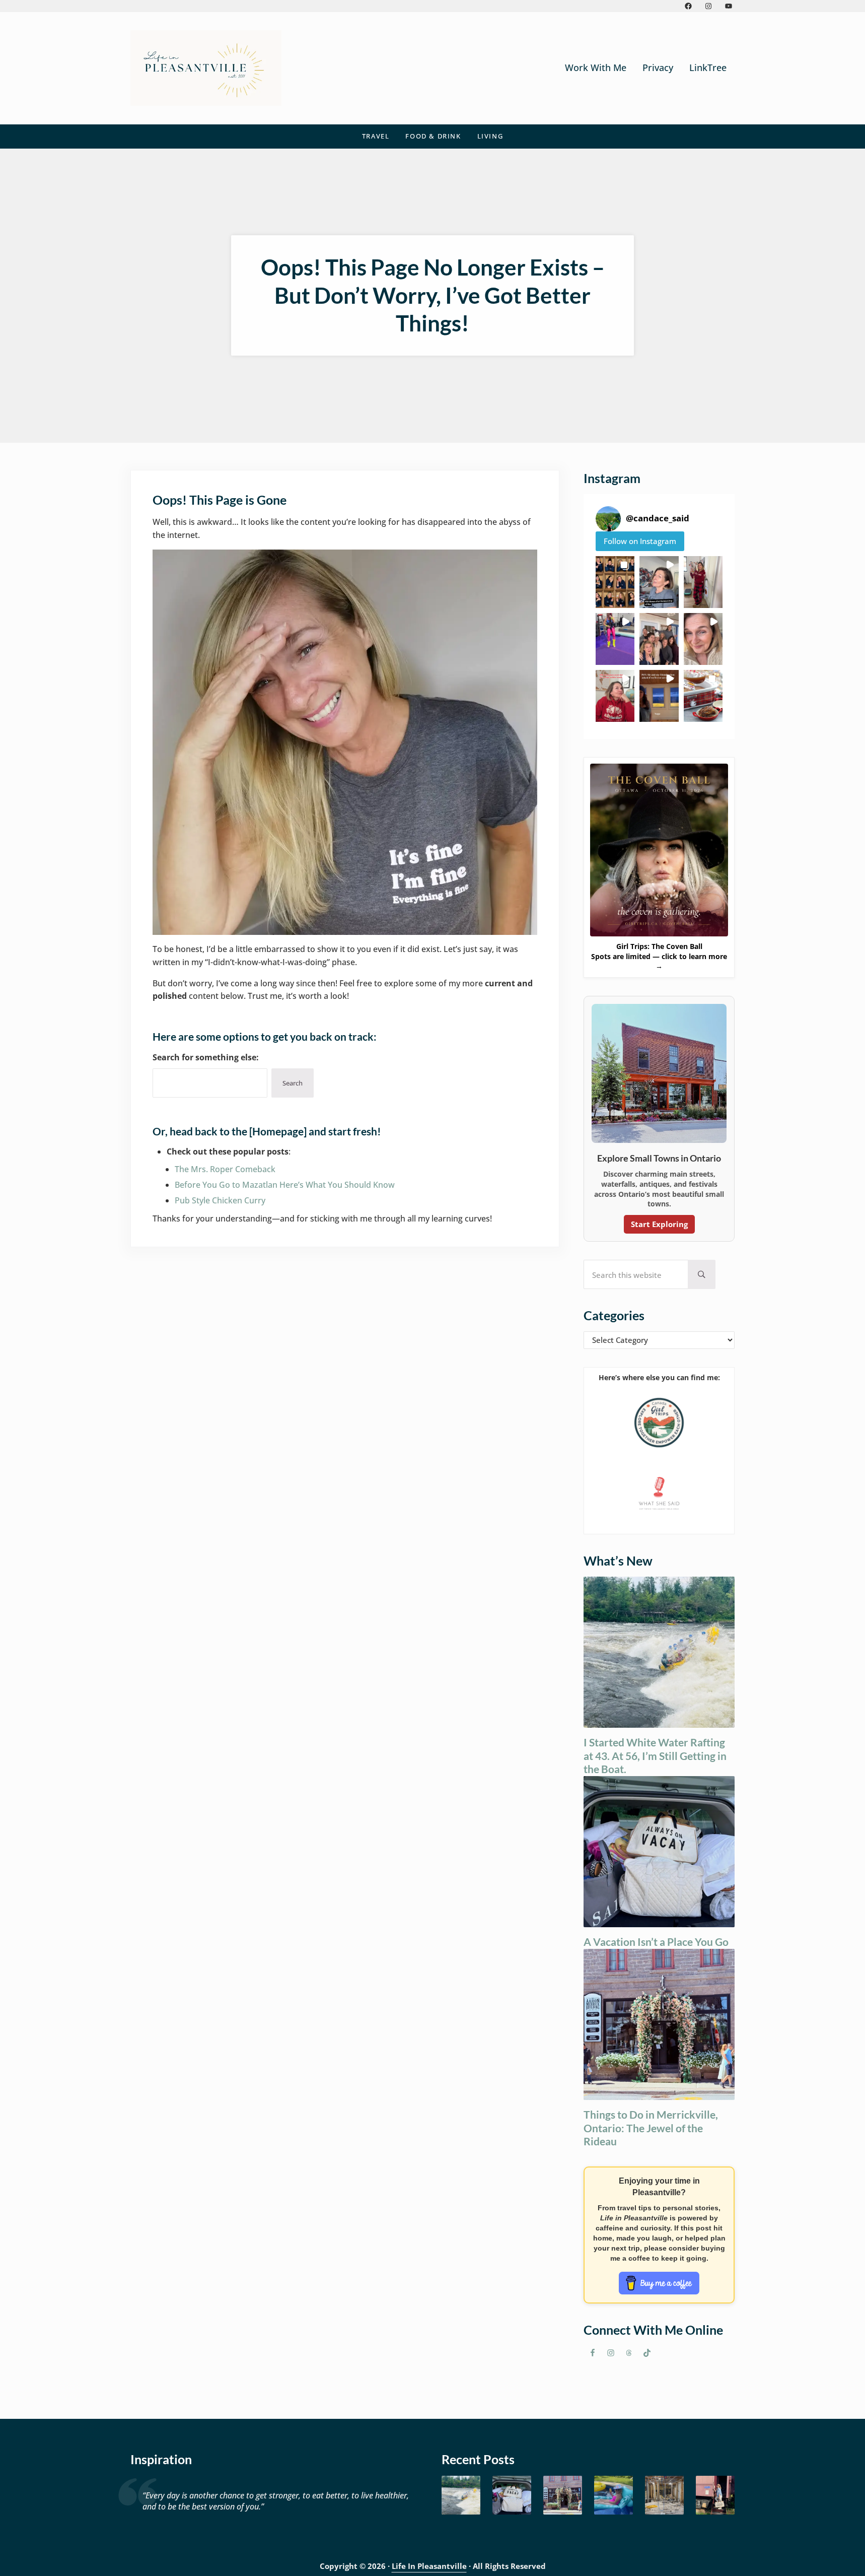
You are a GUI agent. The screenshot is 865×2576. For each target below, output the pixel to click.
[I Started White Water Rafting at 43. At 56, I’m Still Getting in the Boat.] (461, 2495)
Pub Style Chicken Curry (220, 1200)
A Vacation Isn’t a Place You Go (656, 1942)
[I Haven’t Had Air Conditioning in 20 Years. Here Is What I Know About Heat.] (614, 2495)
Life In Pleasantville (429, 2566)
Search (293, 1083)
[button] (615, 582)
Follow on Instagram (640, 541)
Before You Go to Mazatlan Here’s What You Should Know (285, 1185)
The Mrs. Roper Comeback (225, 1169)
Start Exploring (659, 1224)
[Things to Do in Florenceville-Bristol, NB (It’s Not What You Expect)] (715, 2495)
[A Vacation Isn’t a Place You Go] (512, 2495)
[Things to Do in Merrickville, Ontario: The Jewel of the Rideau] (563, 2495)
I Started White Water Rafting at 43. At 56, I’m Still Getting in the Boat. (655, 1755)
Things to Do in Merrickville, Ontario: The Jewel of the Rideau (651, 2128)
